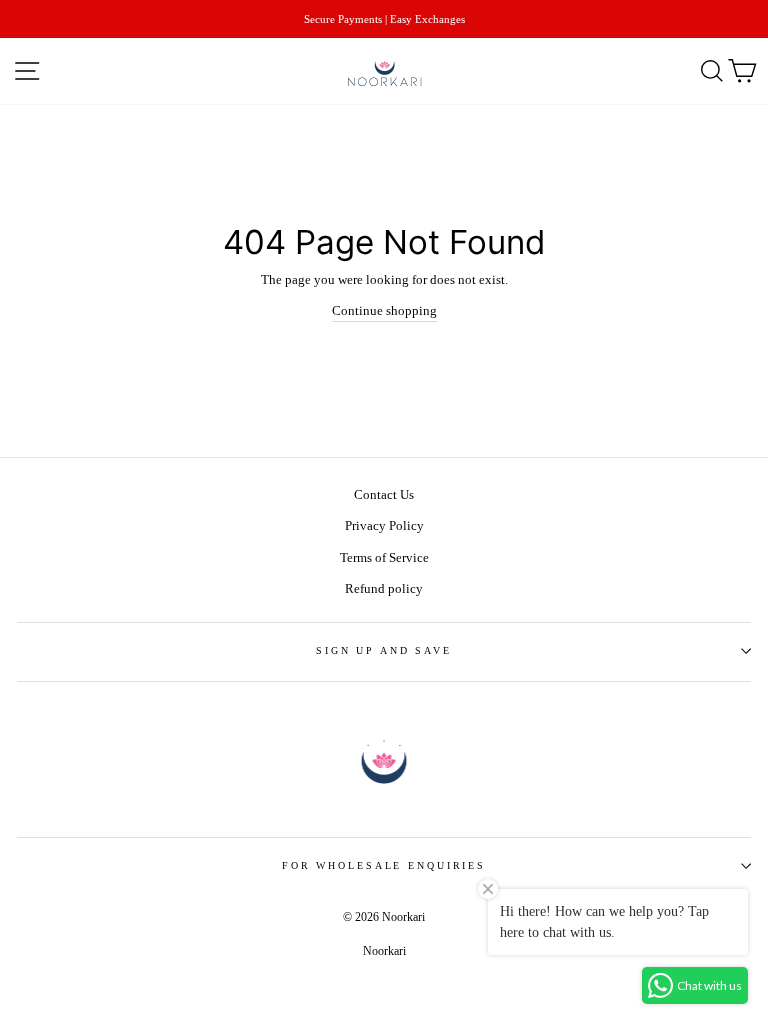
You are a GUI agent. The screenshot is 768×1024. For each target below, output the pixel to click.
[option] (384, 19)
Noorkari (384, 951)
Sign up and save (384, 650)
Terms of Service (384, 558)
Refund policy (384, 589)
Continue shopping (384, 311)
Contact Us (384, 495)
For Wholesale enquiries (384, 865)
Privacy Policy (384, 526)
